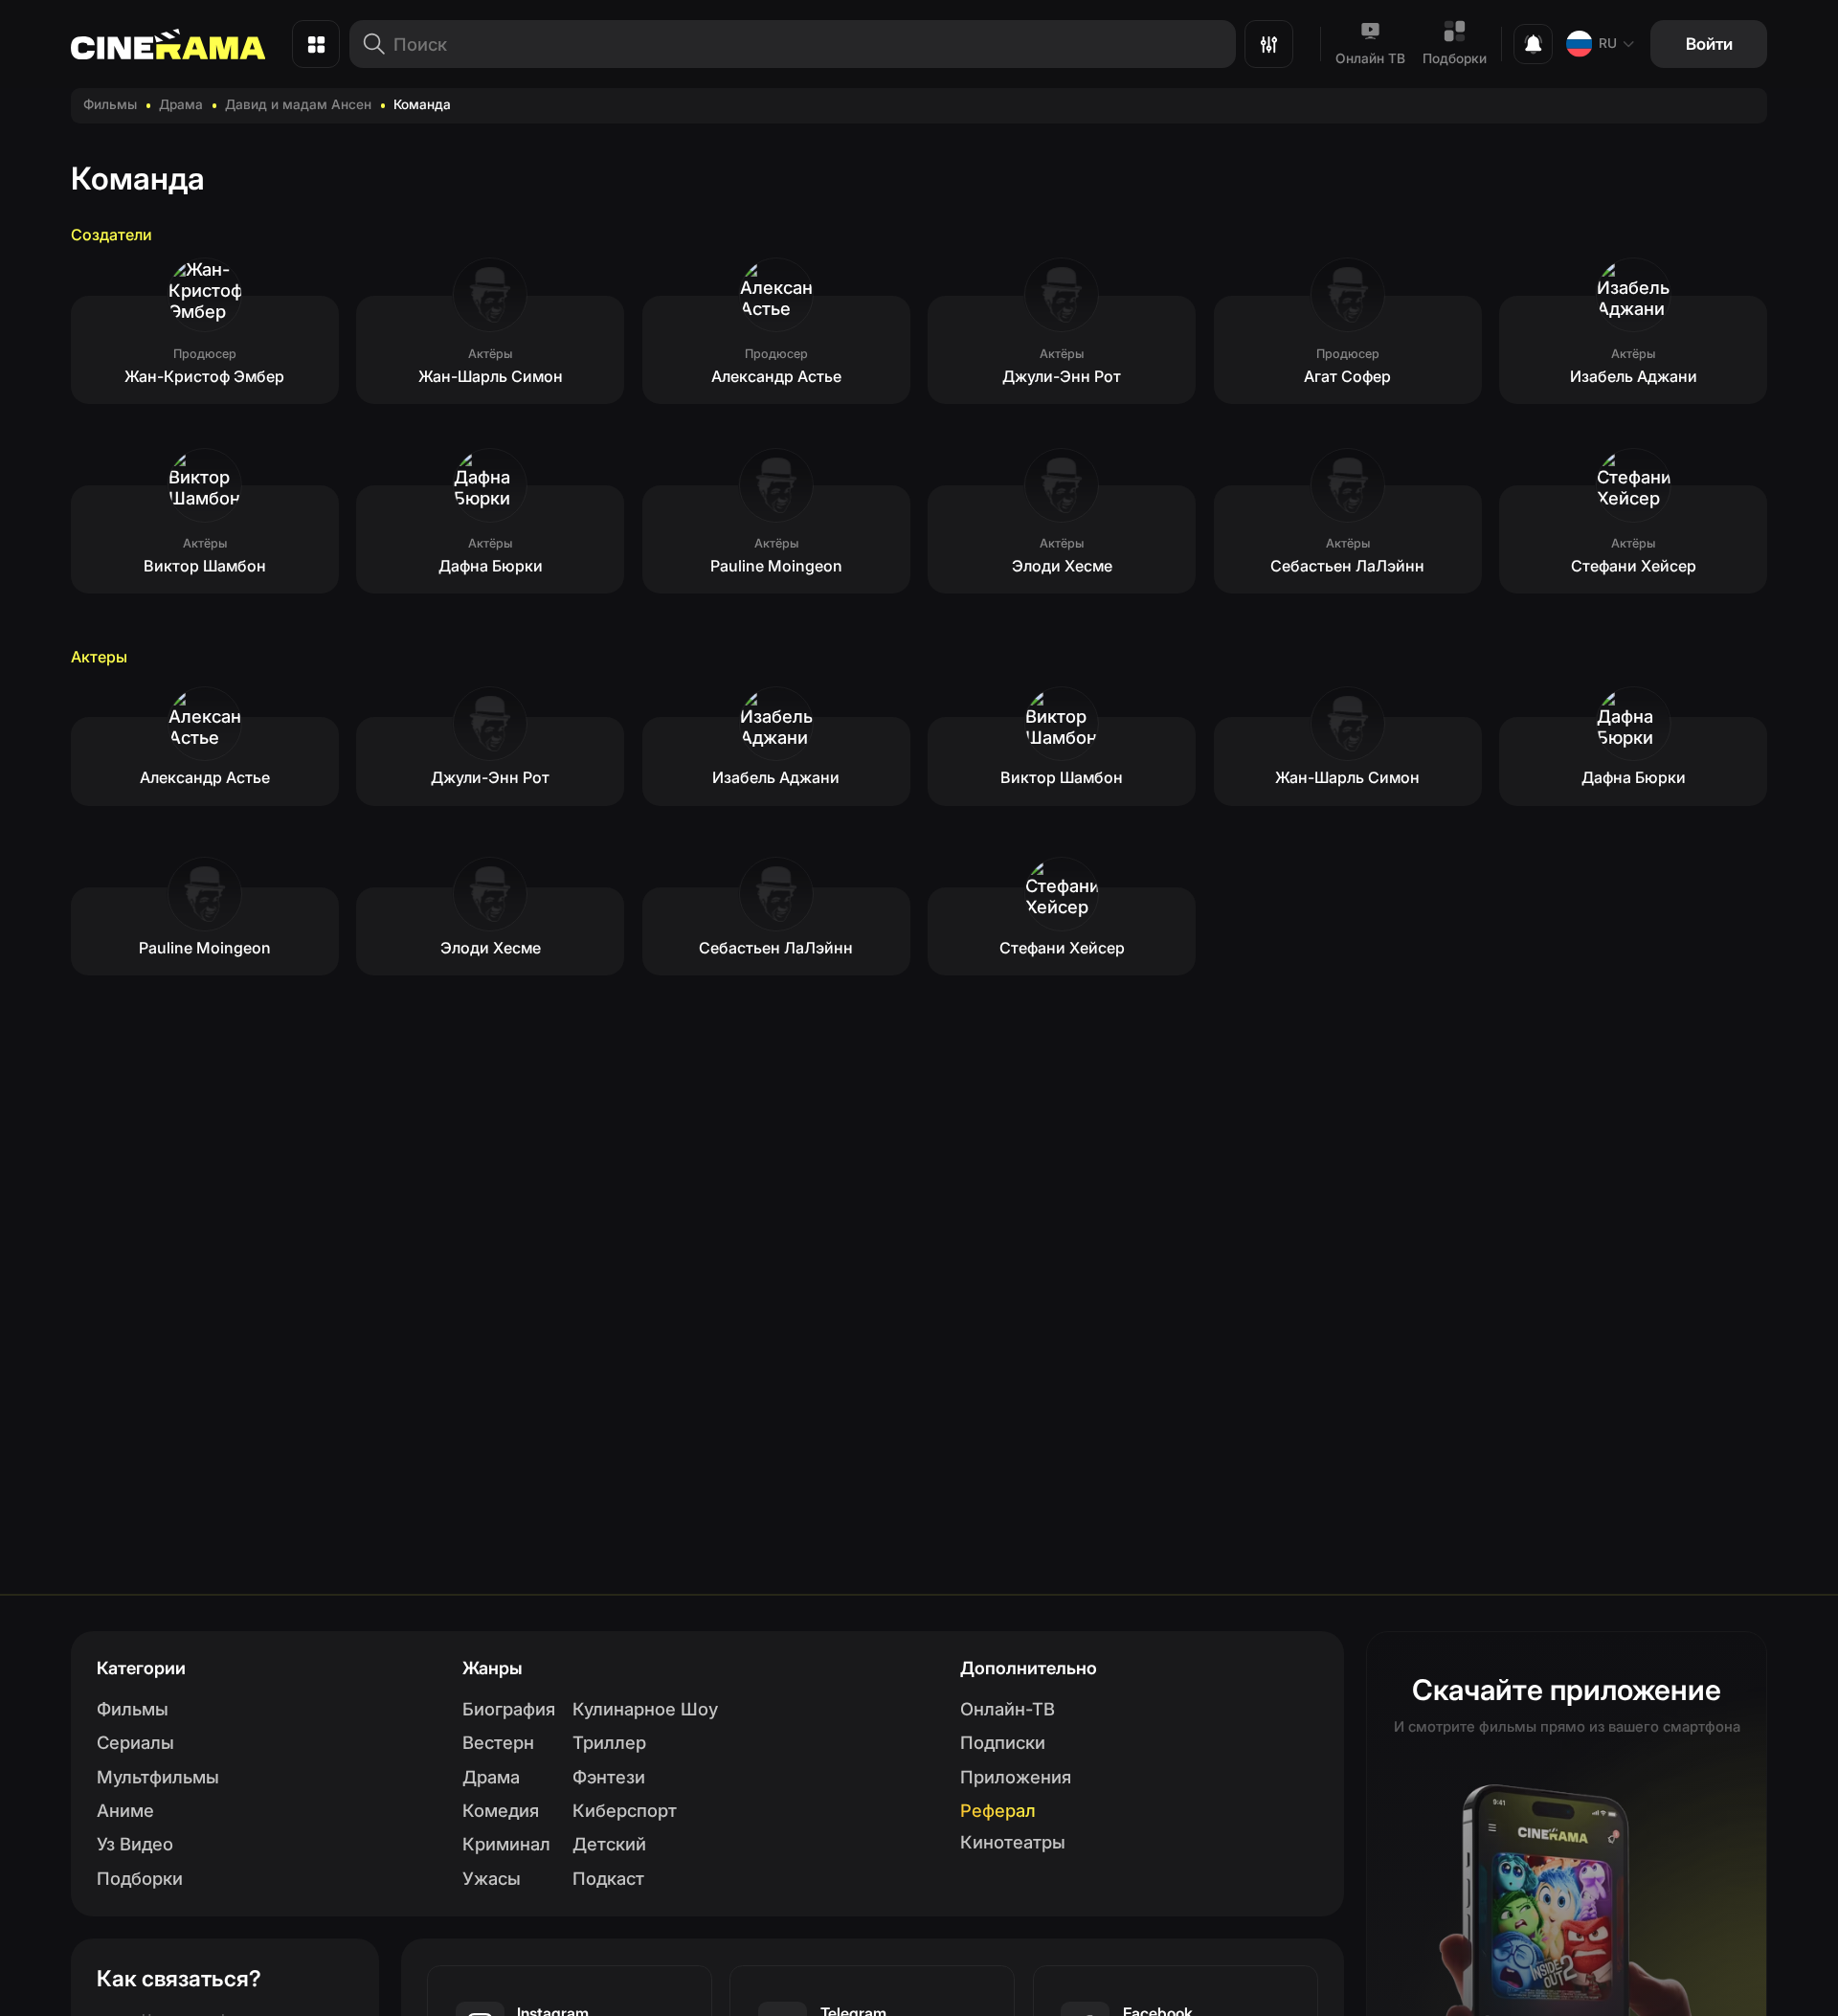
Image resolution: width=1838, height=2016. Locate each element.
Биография (509, 1709)
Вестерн (498, 1742)
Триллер (609, 1742)
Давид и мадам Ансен (298, 104)
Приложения (1016, 1777)
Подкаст (608, 1878)
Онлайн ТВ (1370, 58)
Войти (1709, 44)
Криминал (506, 1844)
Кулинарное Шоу (645, 1709)
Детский (609, 1844)
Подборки (1455, 58)
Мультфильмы (158, 1777)
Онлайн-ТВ (1008, 1709)
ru (1608, 43)
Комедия (501, 1810)
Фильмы (110, 104)
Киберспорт (625, 1810)
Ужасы (492, 1878)
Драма (181, 104)
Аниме (125, 1810)
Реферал (998, 1810)
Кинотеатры (1013, 1842)
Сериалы (135, 1742)
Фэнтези (609, 1777)
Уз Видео (135, 1844)
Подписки (1003, 1742)
